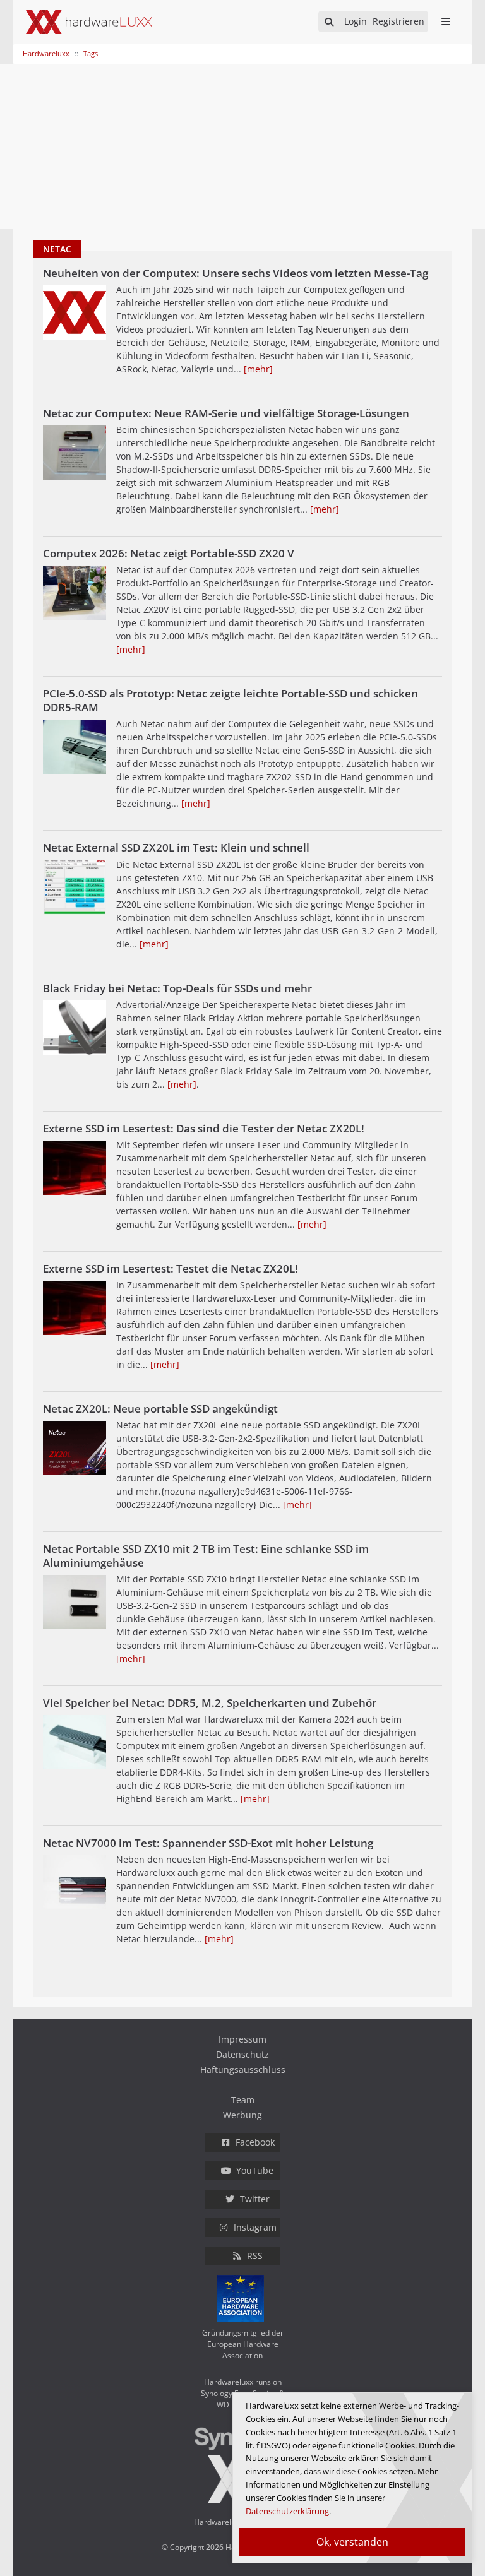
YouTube (255, 2170)
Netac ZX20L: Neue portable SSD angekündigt (160, 1409)
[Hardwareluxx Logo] (89, 22)
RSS (255, 2256)
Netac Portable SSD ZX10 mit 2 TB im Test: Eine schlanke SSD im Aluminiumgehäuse (206, 1556)
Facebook (255, 2142)
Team (243, 2100)
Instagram (255, 2227)
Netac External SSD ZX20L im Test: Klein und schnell (176, 847)
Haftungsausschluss (243, 2069)
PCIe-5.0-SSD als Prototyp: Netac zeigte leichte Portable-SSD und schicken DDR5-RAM (231, 700)
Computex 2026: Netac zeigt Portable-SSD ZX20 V (169, 553)
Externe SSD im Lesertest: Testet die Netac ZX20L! (171, 1268)
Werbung (242, 2115)
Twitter (255, 2199)
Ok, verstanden (352, 2542)
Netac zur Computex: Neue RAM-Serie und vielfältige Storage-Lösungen (226, 413)
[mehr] (258, 369)
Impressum (242, 2039)
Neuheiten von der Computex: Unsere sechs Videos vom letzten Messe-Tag (236, 273)
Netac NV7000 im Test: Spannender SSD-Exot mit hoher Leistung (208, 1843)
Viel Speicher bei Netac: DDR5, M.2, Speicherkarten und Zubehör (210, 1703)
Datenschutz (242, 2054)
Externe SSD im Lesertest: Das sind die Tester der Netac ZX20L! (204, 1128)
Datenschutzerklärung (287, 2511)
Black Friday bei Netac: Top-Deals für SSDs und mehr (177, 988)
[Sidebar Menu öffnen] (446, 21)
